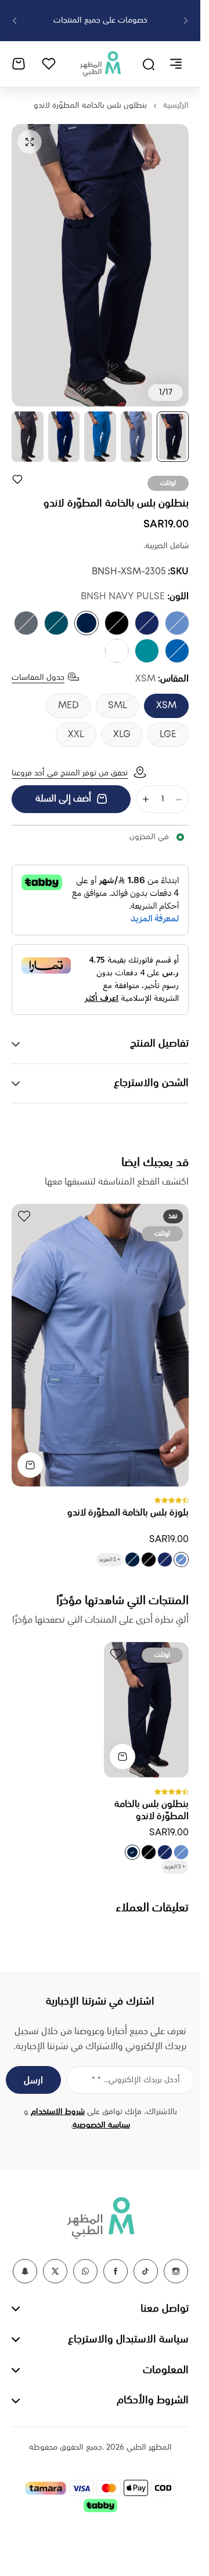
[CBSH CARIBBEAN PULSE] (56, 623)
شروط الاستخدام (58, 2112)
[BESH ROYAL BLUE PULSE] (177, 651)
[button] (186, 21)
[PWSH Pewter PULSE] (26, 623)
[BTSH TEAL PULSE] (147, 651)
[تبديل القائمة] (176, 64)
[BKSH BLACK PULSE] (117, 623)
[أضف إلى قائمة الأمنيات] (17, 479)
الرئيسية (176, 105)
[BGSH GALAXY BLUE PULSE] (147, 623)
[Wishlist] (49, 64)
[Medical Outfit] (100, 64)
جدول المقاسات (38, 677)
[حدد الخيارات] (30, 1465)
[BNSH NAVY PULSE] (87, 623)
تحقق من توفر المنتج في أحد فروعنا (70, 773)
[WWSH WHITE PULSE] (117, 651)
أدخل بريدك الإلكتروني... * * (136, 2080)
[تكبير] (100, 265)
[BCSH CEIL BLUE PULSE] (177, 623)
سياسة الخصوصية (101, 2125)
